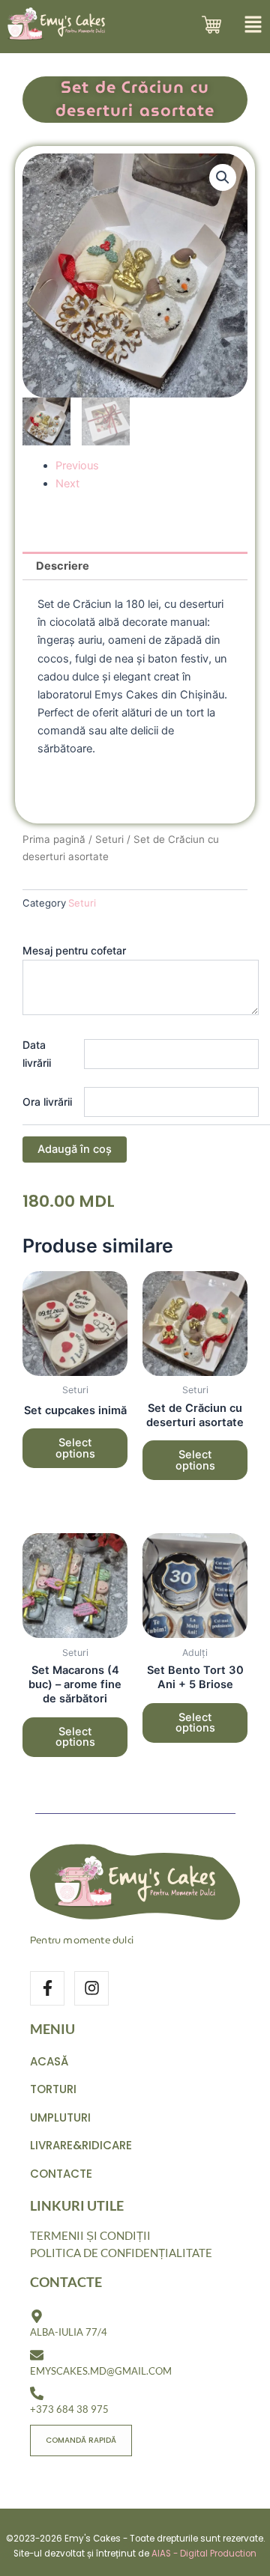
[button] (223, 177)
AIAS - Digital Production (204, 2554)
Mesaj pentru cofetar (74, 950)
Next (67, 484)
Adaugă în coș (75, 1149)
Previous (77, 466)
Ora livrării (47, 1102)
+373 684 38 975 (69, 2409)
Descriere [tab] (63, 566)
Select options (75, 1448)
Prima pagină (54, 839)
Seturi (109, 839)
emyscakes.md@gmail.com (101, 2371)
